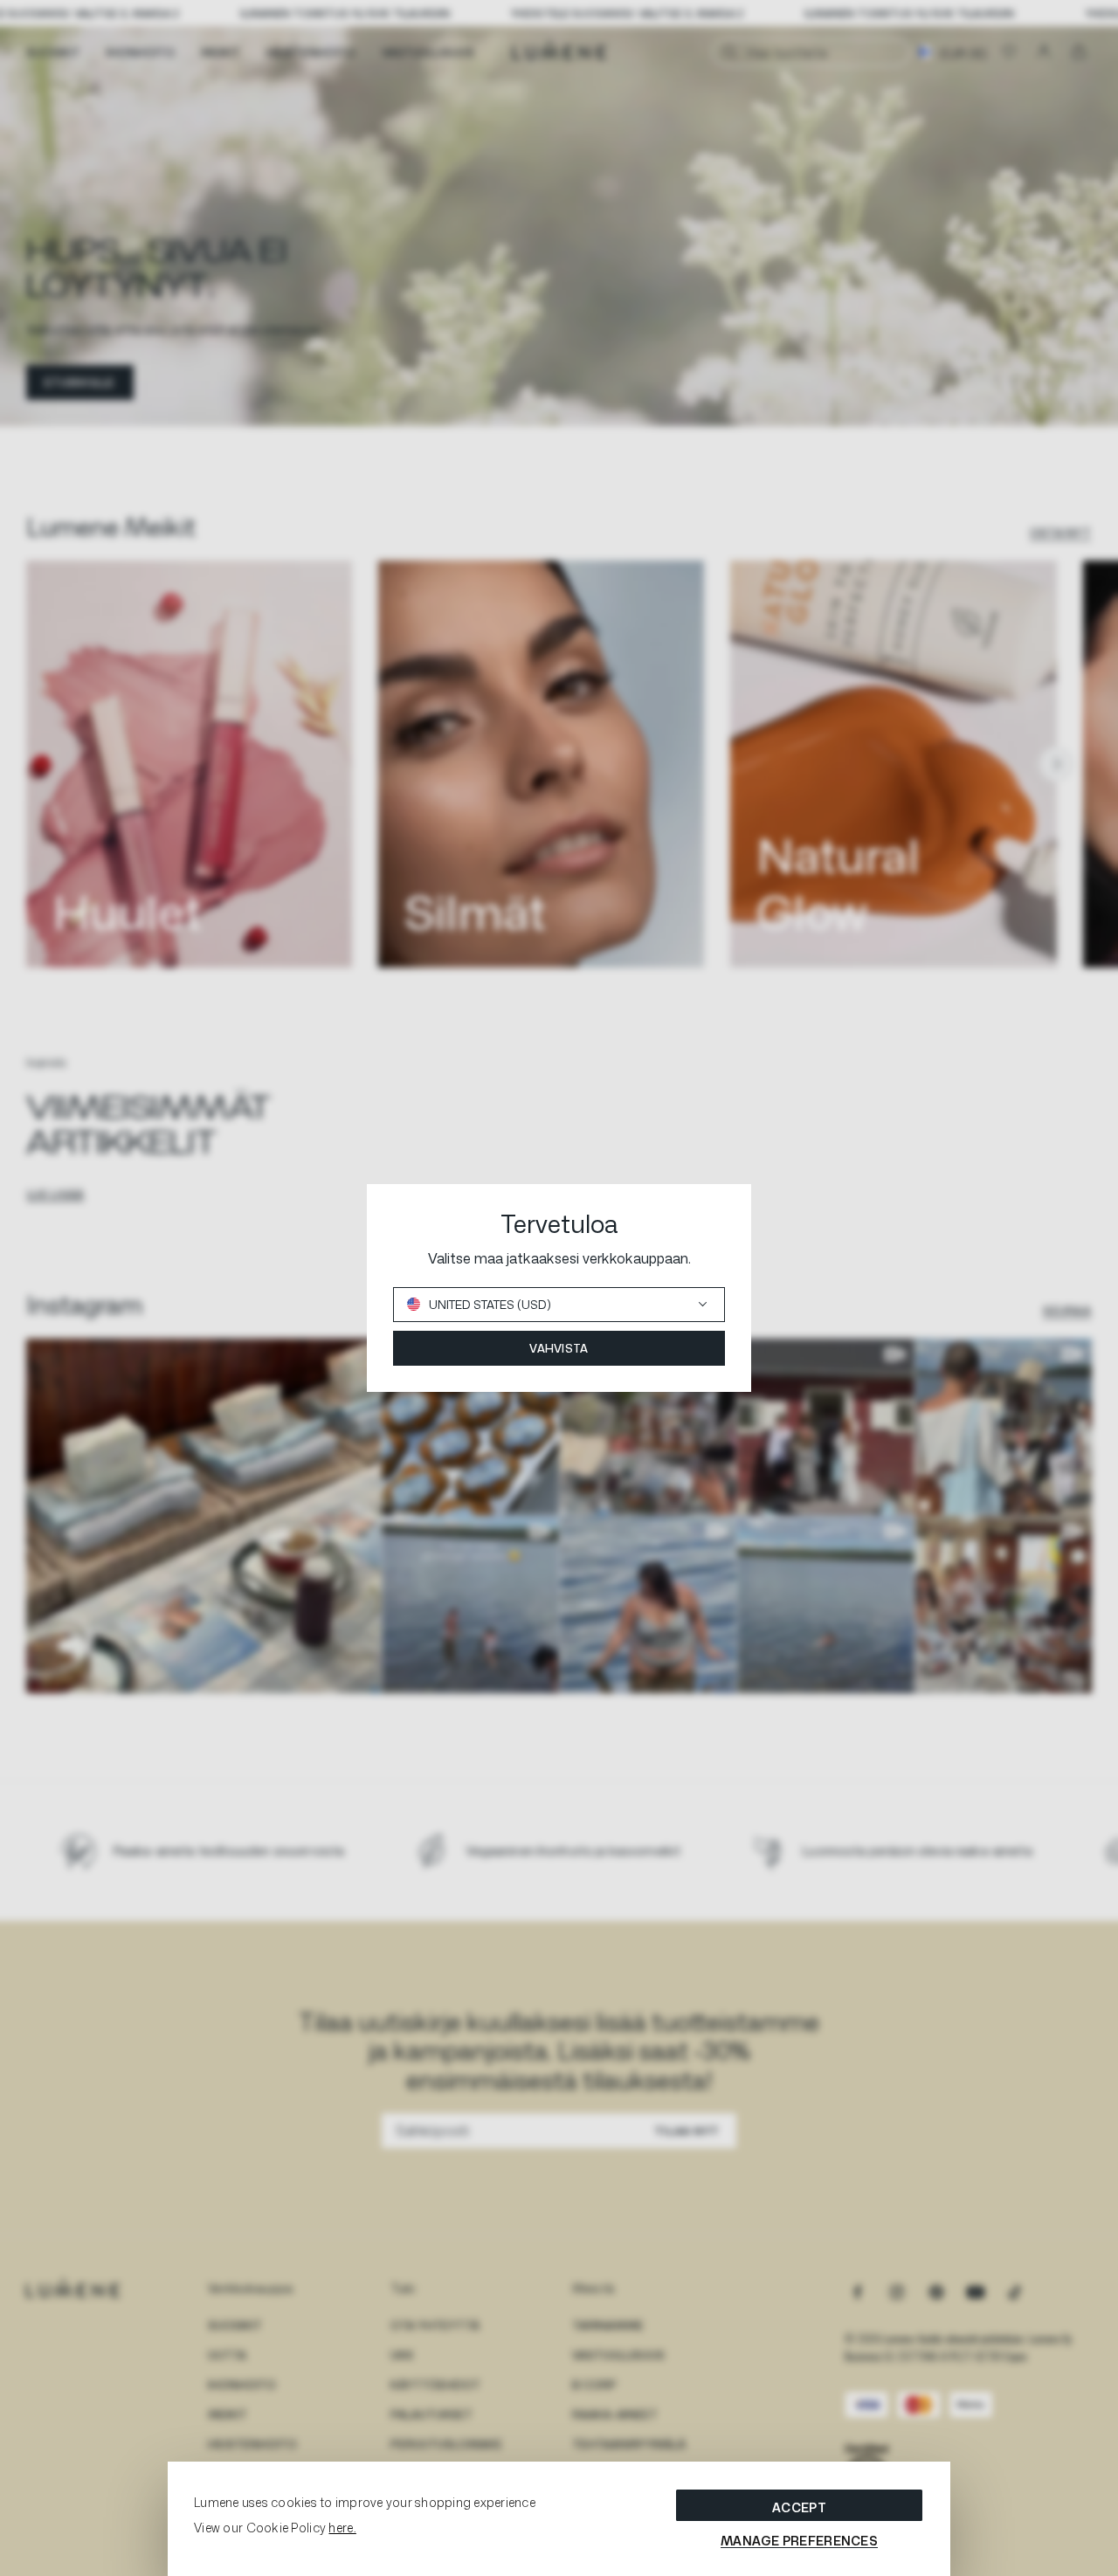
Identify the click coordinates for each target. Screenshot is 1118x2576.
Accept (799, 2507)
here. (342, 2528)
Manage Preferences (799, 2541)
